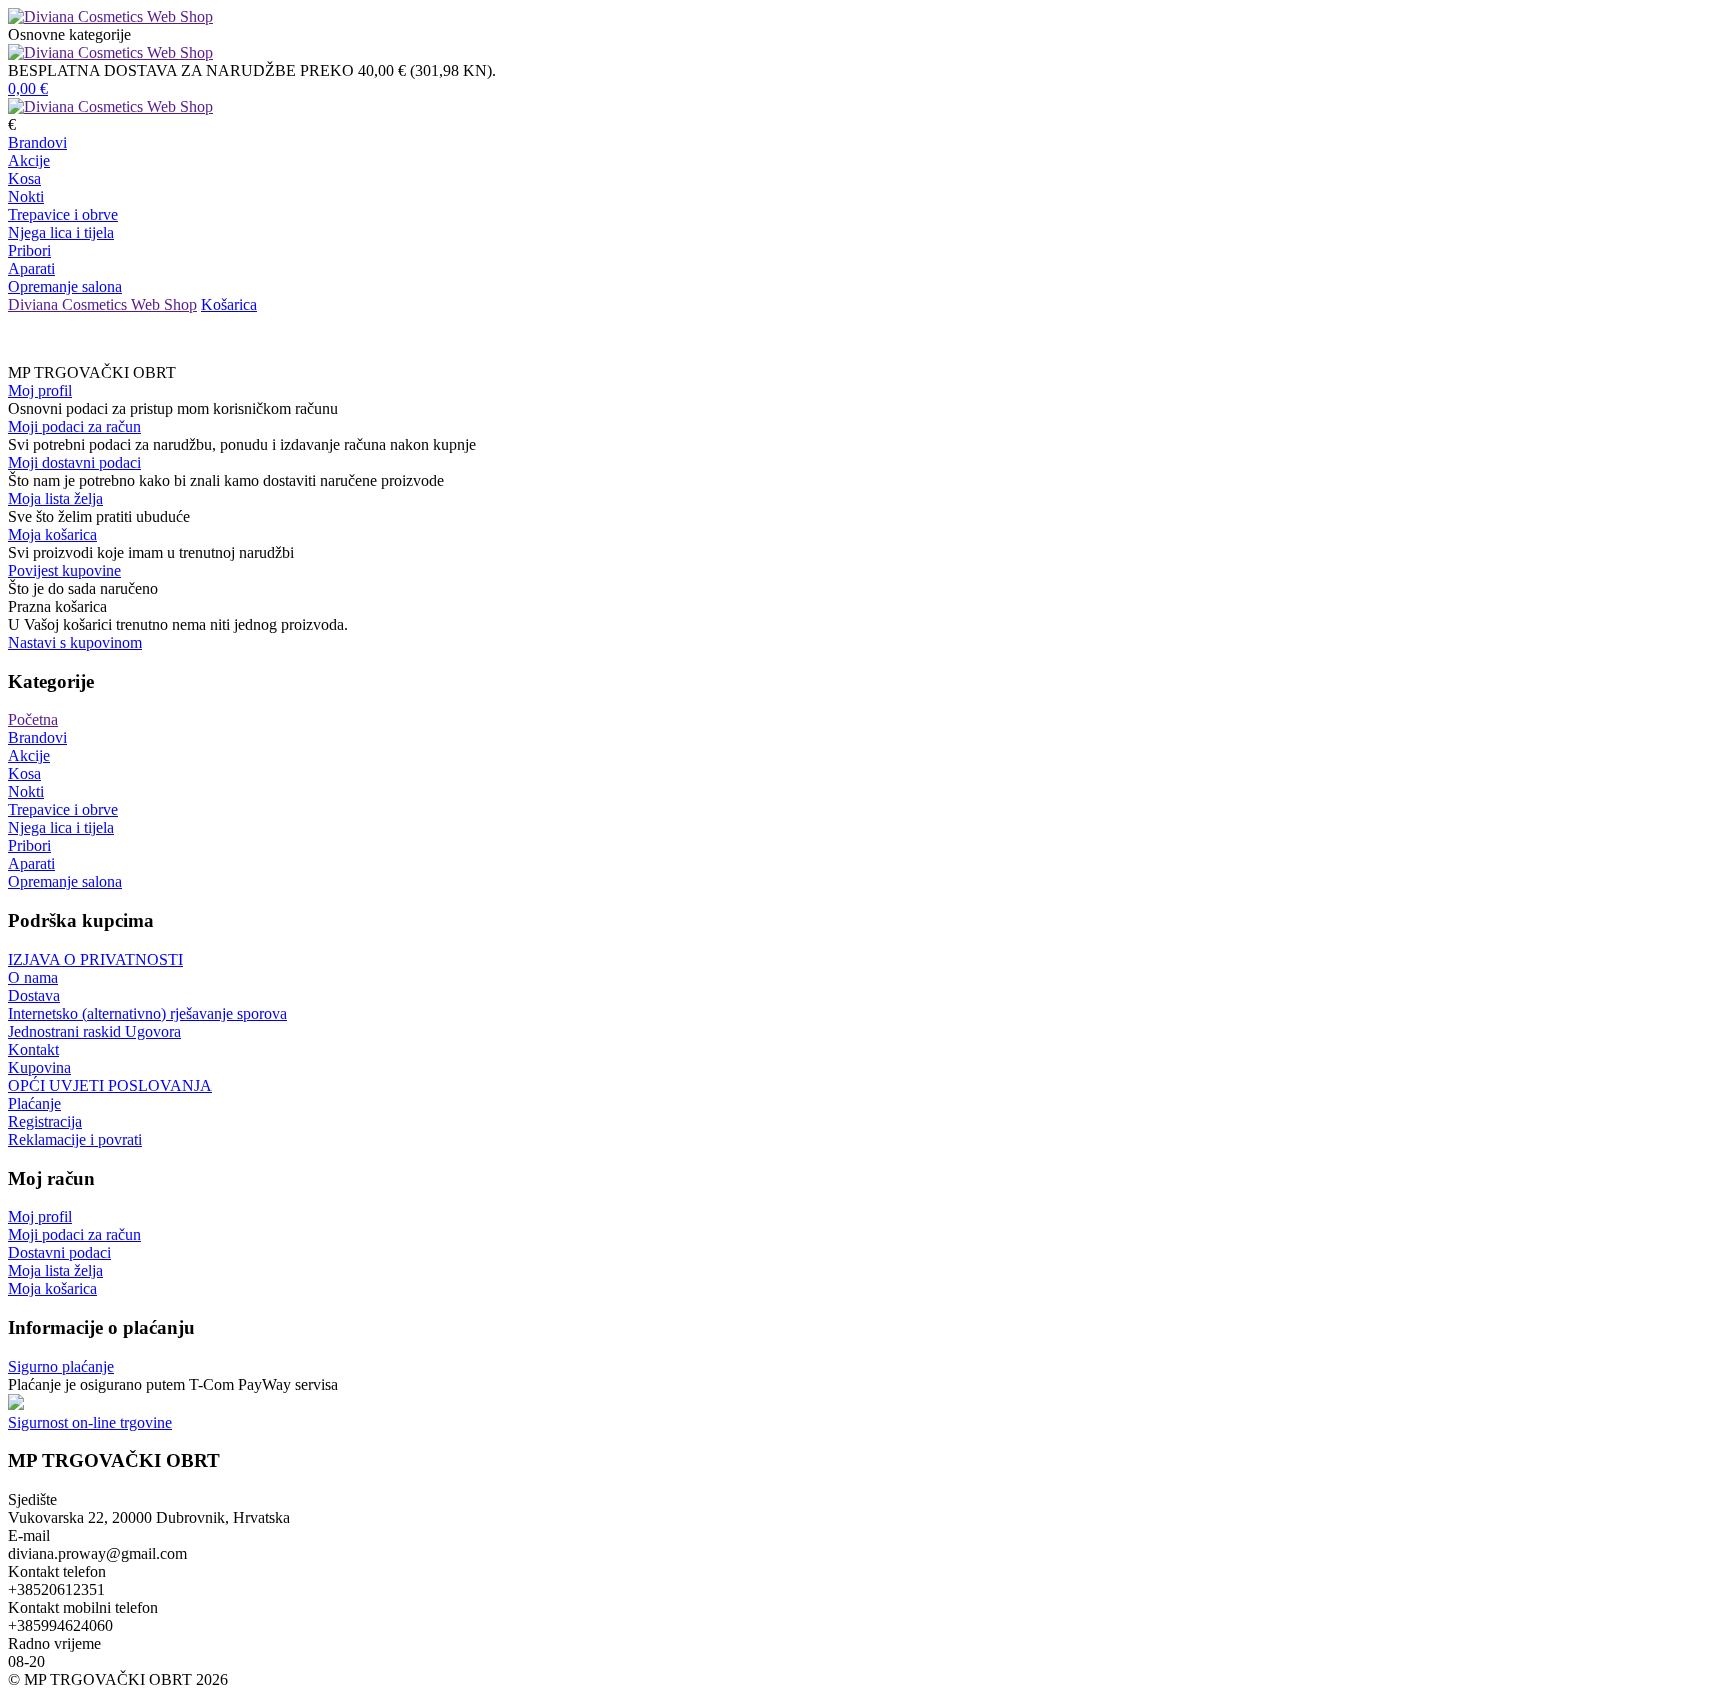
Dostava (34, 995)
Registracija (45, 1121)
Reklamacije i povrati (75, 1139)
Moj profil (40, 390)
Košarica (229, 304)
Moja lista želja (55, 498)
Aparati (31, 268)
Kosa (24, 178)
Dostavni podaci (59, 1252)
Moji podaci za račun (74, 426)
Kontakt (33, 1049)
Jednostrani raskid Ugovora (94, 1031)
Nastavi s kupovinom (75, 642)
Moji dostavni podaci (74, 462)
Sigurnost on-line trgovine (90, 1422)
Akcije (29, 160)
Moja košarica (52, 534)
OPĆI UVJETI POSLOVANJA (110, 1085)
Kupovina (39, 1067)
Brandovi (37, 142)
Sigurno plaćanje (61, 1366)
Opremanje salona (65, 286)
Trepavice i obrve (63, 214)
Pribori (29, 250)
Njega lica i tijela (61, 232)
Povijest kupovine (64, 570)
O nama (33, 977)
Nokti (26, 196)
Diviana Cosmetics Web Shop (102, 304)
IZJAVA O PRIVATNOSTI (95, 959)
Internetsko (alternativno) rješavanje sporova (147, 1013)
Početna (33, 719)
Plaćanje (34, 1103)
